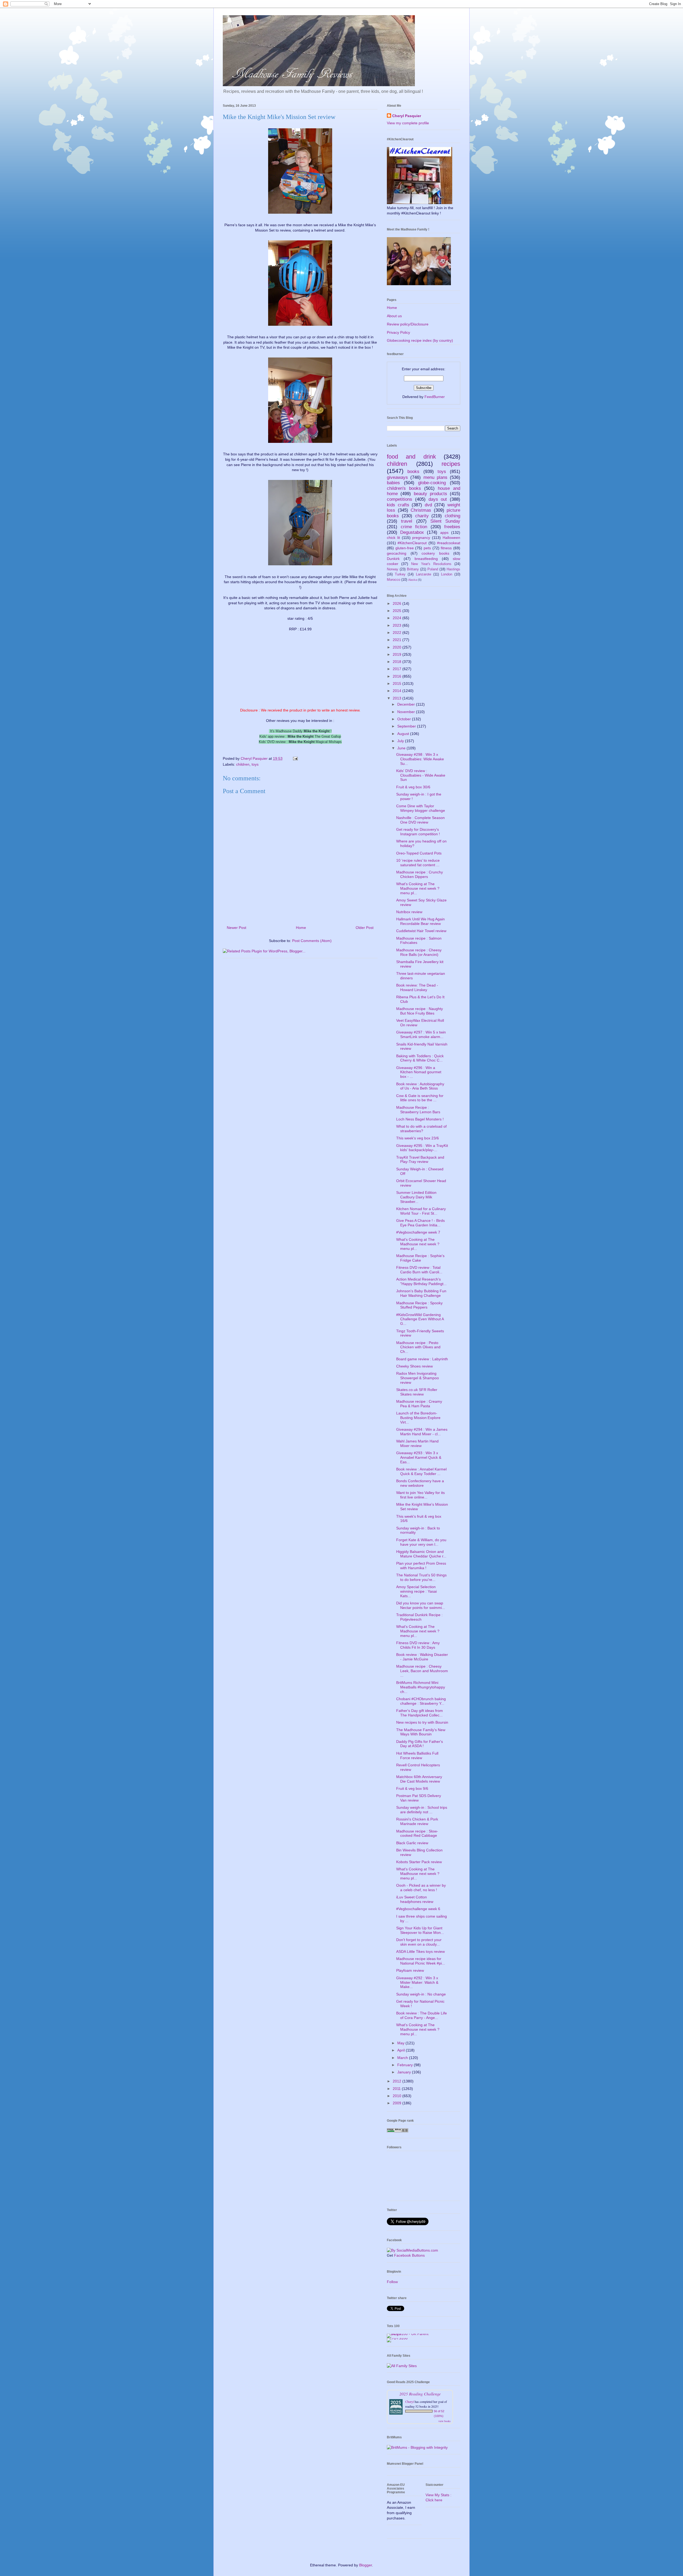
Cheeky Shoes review (414, 1366)
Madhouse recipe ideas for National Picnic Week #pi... (421, 1961)
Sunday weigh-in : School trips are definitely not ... (422, 1810)
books (413, 472)
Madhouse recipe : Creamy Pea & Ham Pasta (419, 1404)
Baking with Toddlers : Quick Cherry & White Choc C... (420, 1058)
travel (407, 521)
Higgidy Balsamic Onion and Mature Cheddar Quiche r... (421, 1554)
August (404, 734)
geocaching (397, 553)
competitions (400, 499)
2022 (398, 633)
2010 (398, 2096)
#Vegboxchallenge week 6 (418, 1909)
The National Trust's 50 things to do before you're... (421, 1577)
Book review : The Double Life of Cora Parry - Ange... (422, 2015)
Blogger (366, 2565)
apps (444, 532)
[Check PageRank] (398, 2131)
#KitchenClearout (412, 543)
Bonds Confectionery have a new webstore (420, 1483)
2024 (398, 618)
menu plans (435, 477)
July (401, 741)
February (406, 2065)
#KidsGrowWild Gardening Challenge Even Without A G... (420, 1319)
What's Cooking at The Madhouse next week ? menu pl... (418, 888)
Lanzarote (424, 574)
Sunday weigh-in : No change (421, 1994)
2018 (398, 662)
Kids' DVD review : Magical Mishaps (300, 742)
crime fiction (414, 527)
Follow (392, 2282)
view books (444, 2421)
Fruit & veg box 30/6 (413, 787)
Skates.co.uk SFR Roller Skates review (417, 1392)
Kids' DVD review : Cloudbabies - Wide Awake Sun (421, 775)
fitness (446, 548)
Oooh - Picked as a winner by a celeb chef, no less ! (421, 1888)
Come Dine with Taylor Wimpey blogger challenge (421, 808)
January (405, 2072)
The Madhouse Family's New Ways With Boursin (421, 1732)
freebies (452, 527)
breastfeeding (426, 559)
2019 (398, 654)
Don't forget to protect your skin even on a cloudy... (419, 1942)
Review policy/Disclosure (408, 324)
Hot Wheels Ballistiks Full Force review (417, 1756)
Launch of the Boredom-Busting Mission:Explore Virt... (418, 1418)
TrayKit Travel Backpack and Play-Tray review (420, 1160)
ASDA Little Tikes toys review (420, 1951)
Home (301, 928)
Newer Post (237, 928)
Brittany (413, 569)
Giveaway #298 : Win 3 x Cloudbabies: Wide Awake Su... (420, 759)
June (402, 748)
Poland (433, 569)
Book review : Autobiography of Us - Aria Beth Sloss (420, 1086)
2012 (398, 2081)
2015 (398, 683)
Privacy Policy (398, 332)
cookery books (435, 553)
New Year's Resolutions (431, 564)
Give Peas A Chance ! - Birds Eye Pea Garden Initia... (420, 1223)
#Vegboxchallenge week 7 (418, 1232)
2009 (398, 2103)
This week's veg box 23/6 (418, 1138)
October (405, 719)
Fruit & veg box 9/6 (412, 1788)
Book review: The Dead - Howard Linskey (417, 987)
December (407, 704)
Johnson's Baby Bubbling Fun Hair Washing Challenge (421, 1293)
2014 (398, 691)
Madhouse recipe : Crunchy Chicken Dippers (420, 874)
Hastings (453, 569)
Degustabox (412, 532)
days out (438, 499)
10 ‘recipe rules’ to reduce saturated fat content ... (418, 863)
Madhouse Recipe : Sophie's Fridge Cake (420, 1258)
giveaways (397, 477)
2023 (398, 625)
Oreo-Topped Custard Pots (419, 853)
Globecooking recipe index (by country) (420, 340)
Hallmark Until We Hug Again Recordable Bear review (420, 921)
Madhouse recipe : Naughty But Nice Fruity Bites (420, 1011)
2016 (398, 676)
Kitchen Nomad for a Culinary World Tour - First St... (421, 1211)
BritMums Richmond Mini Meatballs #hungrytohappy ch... (421, 1687)
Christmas (421, 510)
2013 (398, 698)
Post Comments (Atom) (312, 941)
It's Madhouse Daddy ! (300, 731)
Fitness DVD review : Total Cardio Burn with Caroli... (419, 1270)
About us (394, 316)
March (403, 2058)
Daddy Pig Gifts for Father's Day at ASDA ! (420, 1744)
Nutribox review (409, 912)
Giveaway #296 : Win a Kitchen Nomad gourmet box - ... (419, 1072)
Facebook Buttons (409, 2255)
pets (427, 548)
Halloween (451, 538)
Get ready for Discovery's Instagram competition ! (418, 832)
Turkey (400, 574)
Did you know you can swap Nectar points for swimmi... (421, 1605)
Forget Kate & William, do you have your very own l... (421, 1542)
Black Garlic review (412, 1843)
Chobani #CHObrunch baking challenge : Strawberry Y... (421, 1701)
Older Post (365, 928)
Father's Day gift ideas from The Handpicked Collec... (420, 1713)
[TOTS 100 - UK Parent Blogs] (409, 2334)
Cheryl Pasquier (407, 116)
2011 (397, 2089)
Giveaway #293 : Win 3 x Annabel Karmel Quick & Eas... (419, 1457)
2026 (398, 603)
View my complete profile (408, 123)
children (243, 764)
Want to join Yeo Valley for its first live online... (420, 1495)
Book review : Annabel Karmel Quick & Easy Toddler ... (421, 1471)
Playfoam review (410, 1970)
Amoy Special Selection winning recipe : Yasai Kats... (416, 1591)
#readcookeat (449, 543)
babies (393, 483)
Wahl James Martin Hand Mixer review (417, 1443)
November (407, 712)
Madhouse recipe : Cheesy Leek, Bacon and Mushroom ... (422, 1671)
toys (255, 764)
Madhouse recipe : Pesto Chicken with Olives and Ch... (418, 1347)
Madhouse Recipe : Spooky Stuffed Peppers (419, 1305)
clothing (452, 516)
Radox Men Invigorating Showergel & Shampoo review (418, 1378)
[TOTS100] (397, 2338)
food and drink (411, 457)
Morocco (394, 580)
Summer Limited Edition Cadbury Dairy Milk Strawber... (416, 1197)
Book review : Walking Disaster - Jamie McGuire (422, 1657)
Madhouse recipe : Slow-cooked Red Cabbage (417, 1833)
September (407, 726)
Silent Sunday (445, 521)
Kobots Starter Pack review (419, 1862)
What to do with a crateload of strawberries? (421, 1129)
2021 (398, 640)
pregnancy (421, 538)
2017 (398, 669)
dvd (428, 505)
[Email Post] (295, 758)
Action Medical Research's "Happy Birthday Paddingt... (421, 1281)
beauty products (430, 494)
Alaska (413, 580)
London (447, 574)
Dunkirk (393, 559)
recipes (451, 464)
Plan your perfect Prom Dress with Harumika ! (421, 1566)
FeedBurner (435, 397)
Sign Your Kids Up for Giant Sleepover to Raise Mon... (420, 1930)
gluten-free (405, 548)
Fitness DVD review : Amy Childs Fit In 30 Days (418, 1645)
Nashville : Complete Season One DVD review (420, 820)
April (402, 2050)
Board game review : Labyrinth (422, 1359)
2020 (398, 647)
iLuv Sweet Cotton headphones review (415, 1899)
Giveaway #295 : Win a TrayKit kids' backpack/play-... (422, 1148)
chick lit (393, 538)
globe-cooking (432, 483)
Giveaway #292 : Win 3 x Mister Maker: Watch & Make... (417, 1982)
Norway (393, 569)
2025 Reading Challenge (420, 2394)
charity (422, 516)
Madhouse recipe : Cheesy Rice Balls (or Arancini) (419, 952)
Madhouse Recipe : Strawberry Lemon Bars (418, 1110)
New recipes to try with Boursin (422, 1722)
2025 (398, 611)
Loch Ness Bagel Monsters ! (420, 1119)
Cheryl (410, 2402)
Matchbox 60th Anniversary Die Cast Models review (419, 1779)
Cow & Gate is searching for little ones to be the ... (420, 1098)
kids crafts (398, 505)
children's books (404, 488)
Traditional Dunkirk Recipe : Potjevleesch (419, 1617)
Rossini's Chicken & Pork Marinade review (417, 1821)
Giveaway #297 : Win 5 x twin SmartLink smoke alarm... (421, 1034)
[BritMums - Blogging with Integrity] (417, 2447)
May (401, 2043)
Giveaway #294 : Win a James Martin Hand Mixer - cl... (422, 1432)
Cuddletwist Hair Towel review (421, 931)
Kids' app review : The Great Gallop (300, 736)
